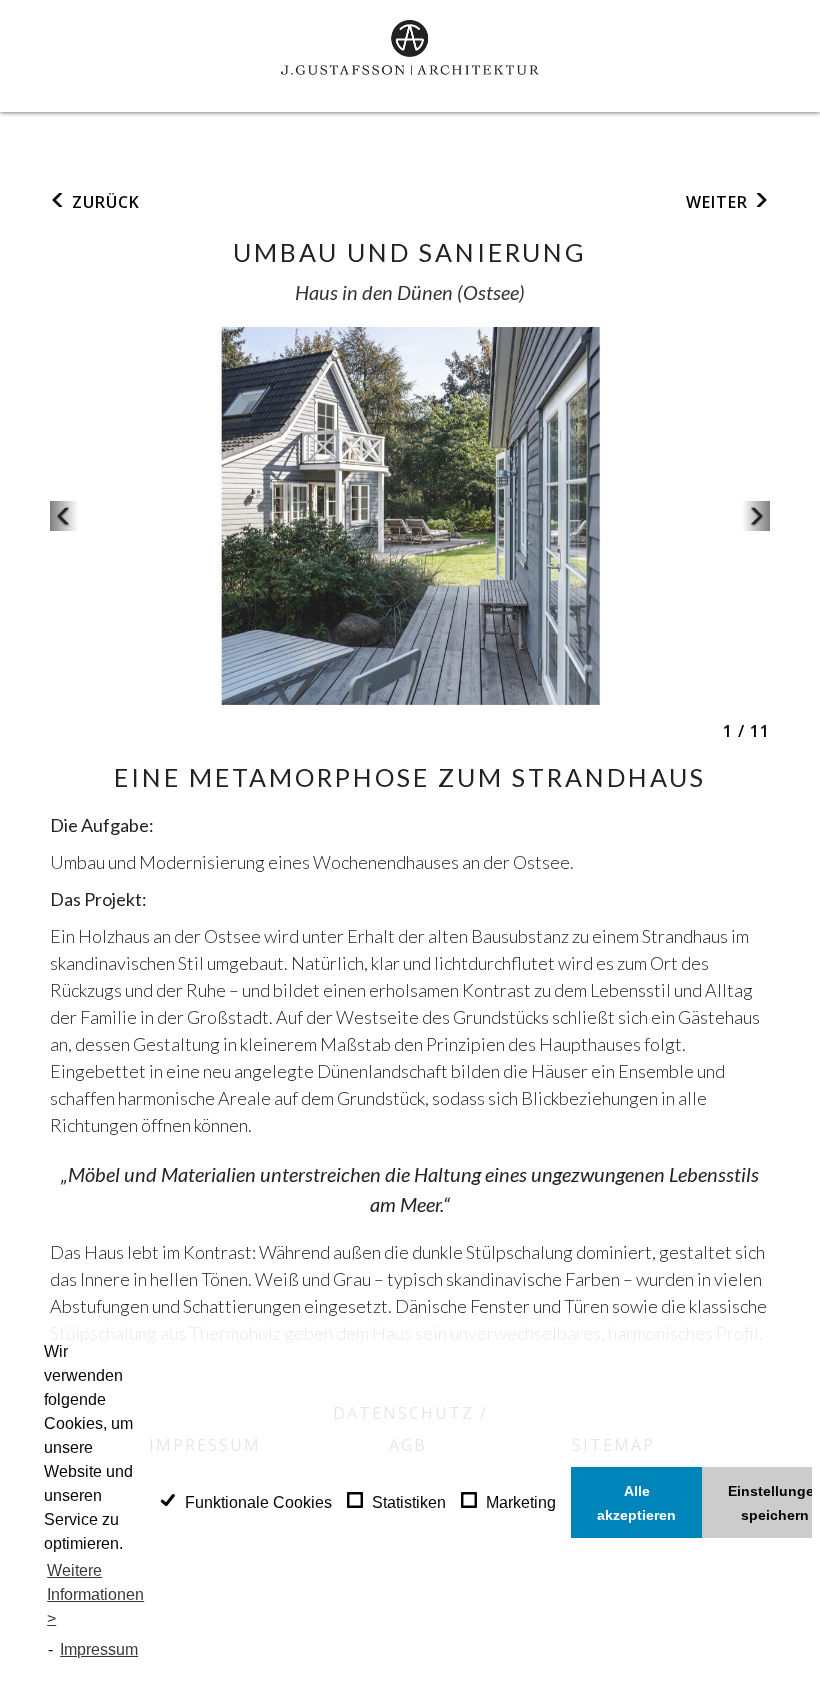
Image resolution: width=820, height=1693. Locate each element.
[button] (64, 516)
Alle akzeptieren (636, 1503)
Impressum (99, 1649)
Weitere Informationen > (95, 1594)
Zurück (103, 202)
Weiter (719, 202)
